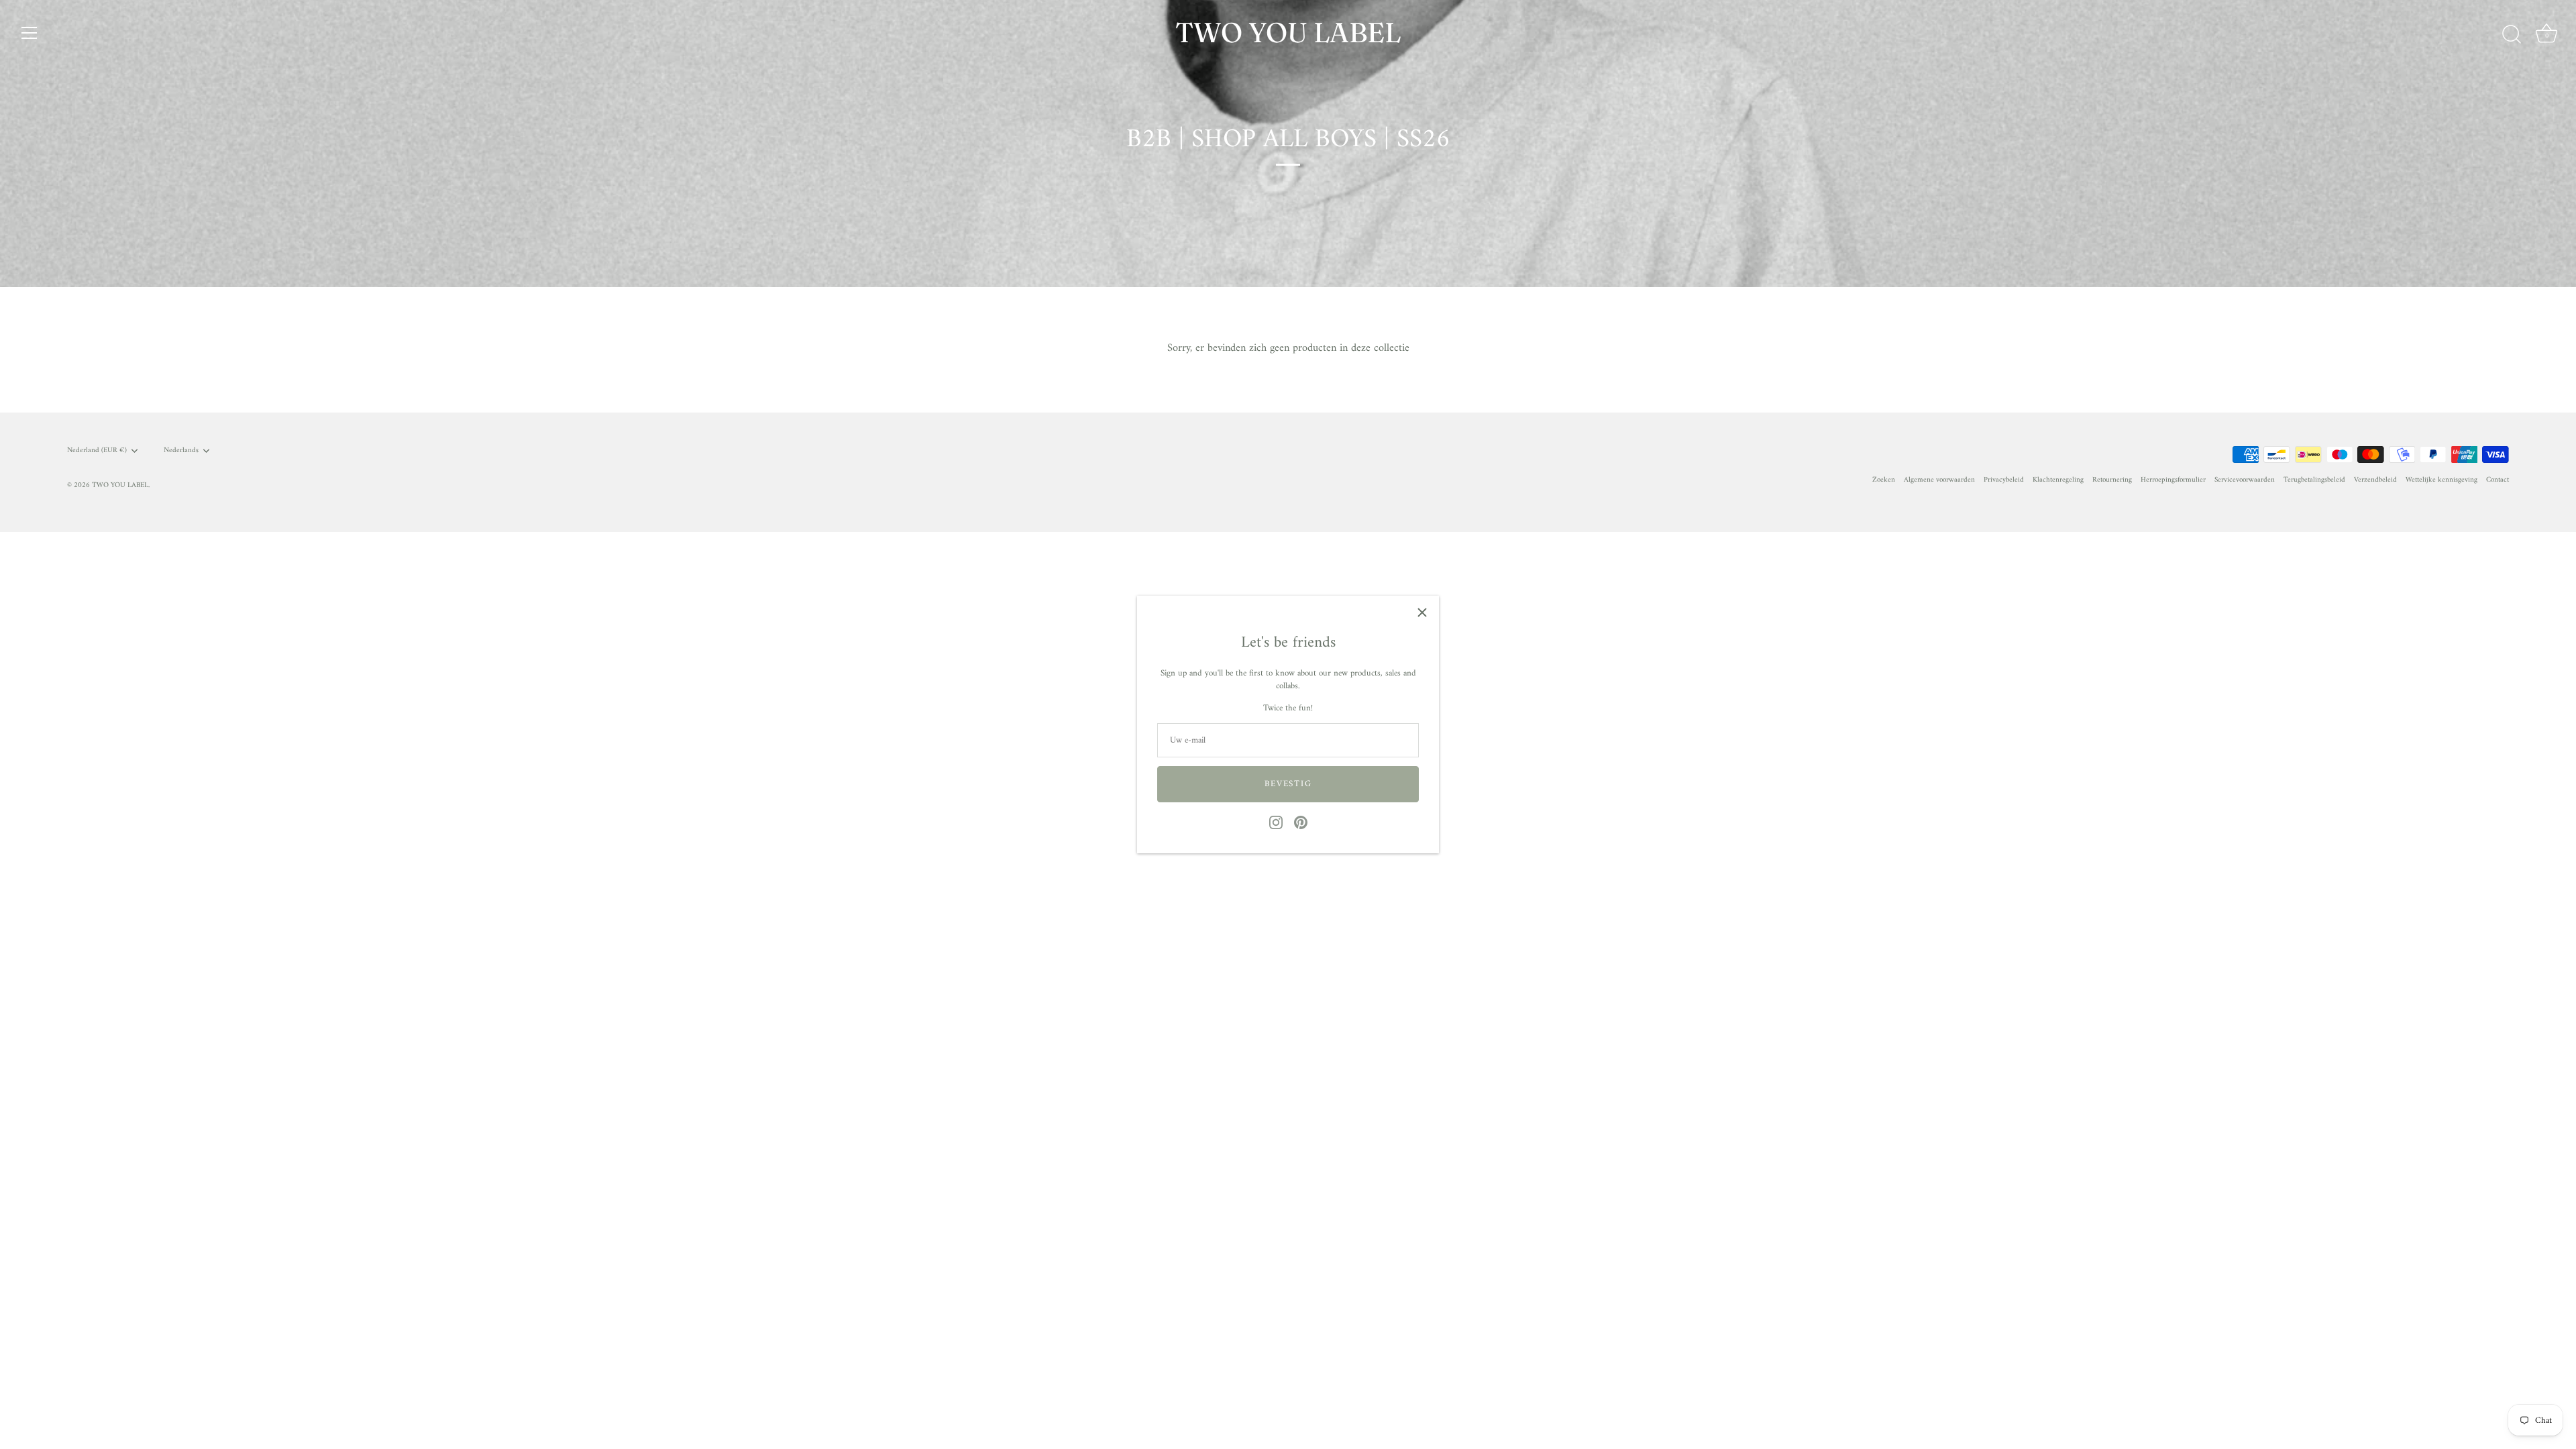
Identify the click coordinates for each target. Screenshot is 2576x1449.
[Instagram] (1276, 822)
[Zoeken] (2512, 35)
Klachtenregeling (2058, 480)
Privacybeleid (2004, 480)
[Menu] (30, 33)
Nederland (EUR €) (97, 451)
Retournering (2112, 480)
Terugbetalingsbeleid (2314, 480)
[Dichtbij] (1422, 612)
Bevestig (1288, 784)
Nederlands (181, 451)
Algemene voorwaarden (1939, 480)
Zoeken (1884, 480)
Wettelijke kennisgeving (2441, 480)
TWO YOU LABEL (1288, 32)
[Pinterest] (1301, 822)
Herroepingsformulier (2173, 480)
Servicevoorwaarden (2245, 480)
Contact (2498, 480)
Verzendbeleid (2375, 480)
